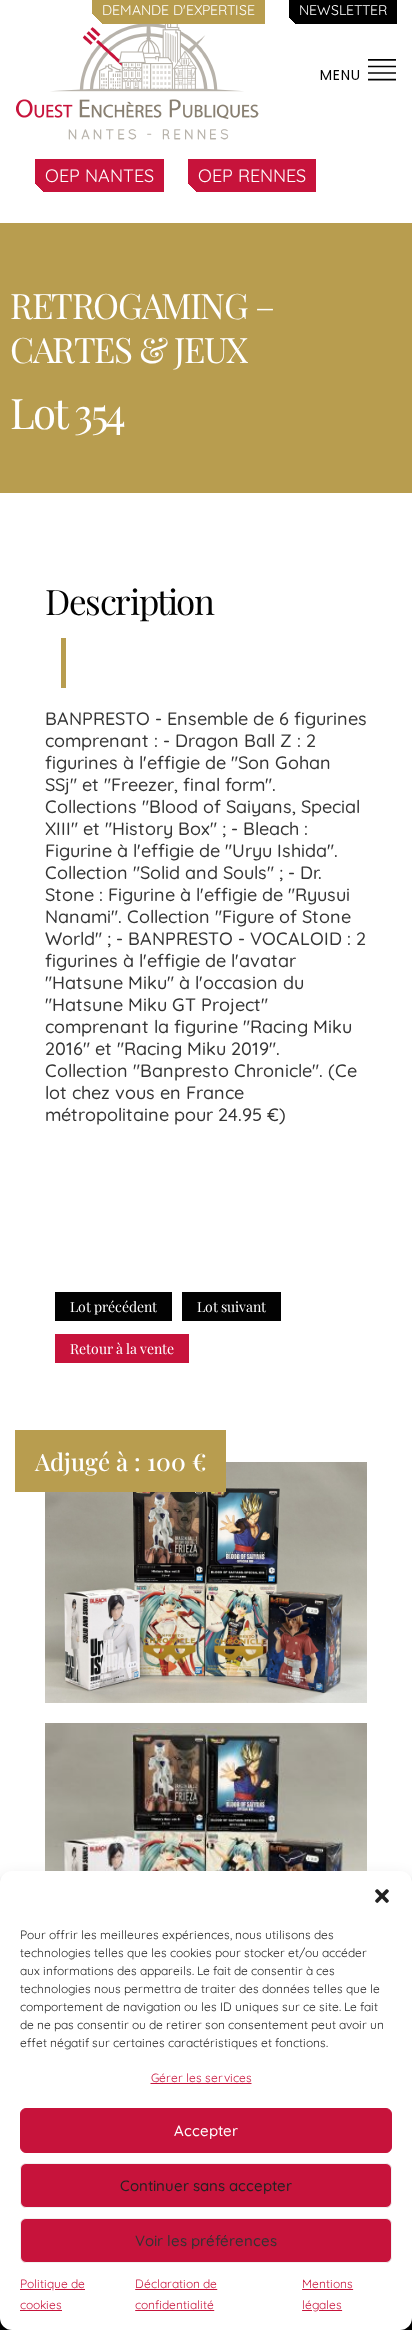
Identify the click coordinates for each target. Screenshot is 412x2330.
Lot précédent (113, 1306)
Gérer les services (201, 2077)
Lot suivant (231, 1306)
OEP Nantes (99, 175)
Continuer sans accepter (206, 2185)
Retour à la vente (122, 1348)
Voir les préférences (206, 2240)
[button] (382, 1896)
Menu (343, 75)
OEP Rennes (252, 175)
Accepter (206, 2130)
